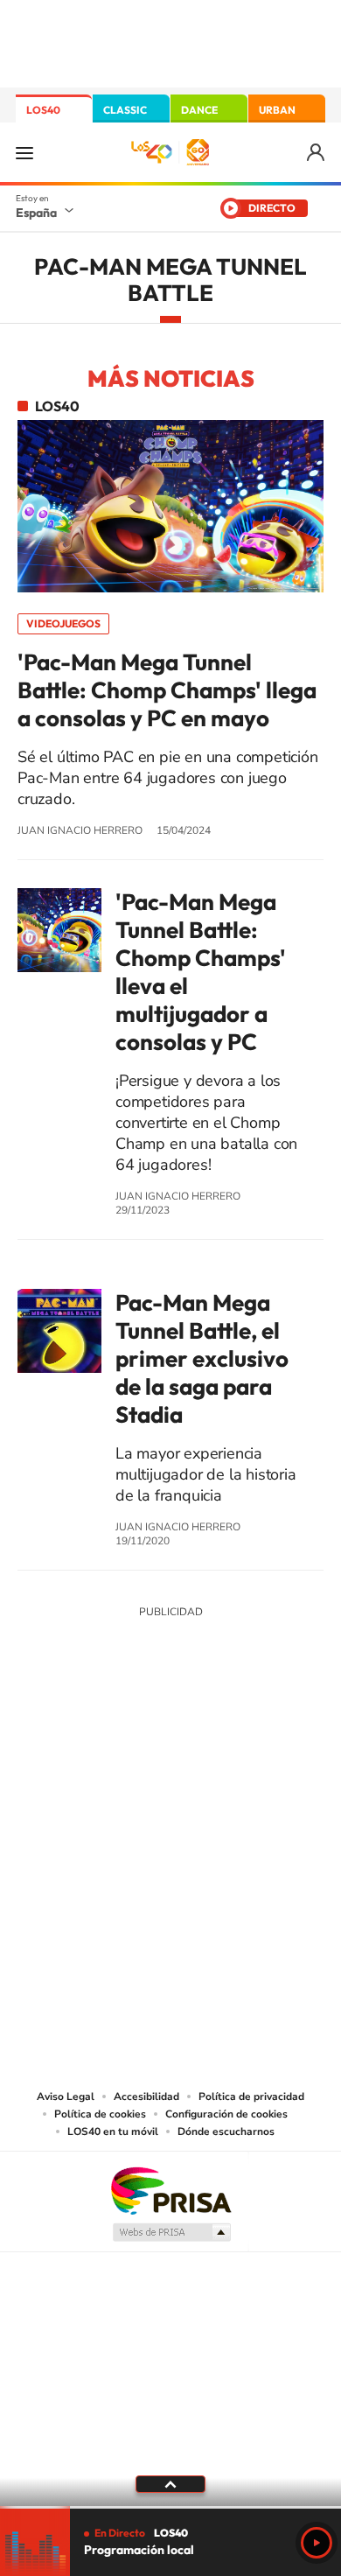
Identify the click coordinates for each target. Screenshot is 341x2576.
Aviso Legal (66, 2096)
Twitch (240, 1741)
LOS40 (43, 110)
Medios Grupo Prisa (171, 2232)
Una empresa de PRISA (170, 2190)
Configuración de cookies (226, 2114)
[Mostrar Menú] (24, 152)
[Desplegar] (170, 2484)
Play (317, 2543)
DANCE (199, 110)
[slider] (170, 2507)
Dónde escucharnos (226, 2131)
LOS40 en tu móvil (113, 2131)
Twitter (170, 1741)
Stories (275, 1741)
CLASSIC (125, 110)
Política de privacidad (251, 2096)
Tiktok (101, 1741)
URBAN (277, 110)
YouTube (136, 1741)
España (36, 213)
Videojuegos (63, 623)
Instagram (66, 1741)
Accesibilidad (146, 2096)
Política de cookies (100, 2114)
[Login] (317, 153)
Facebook (205, 1741)
